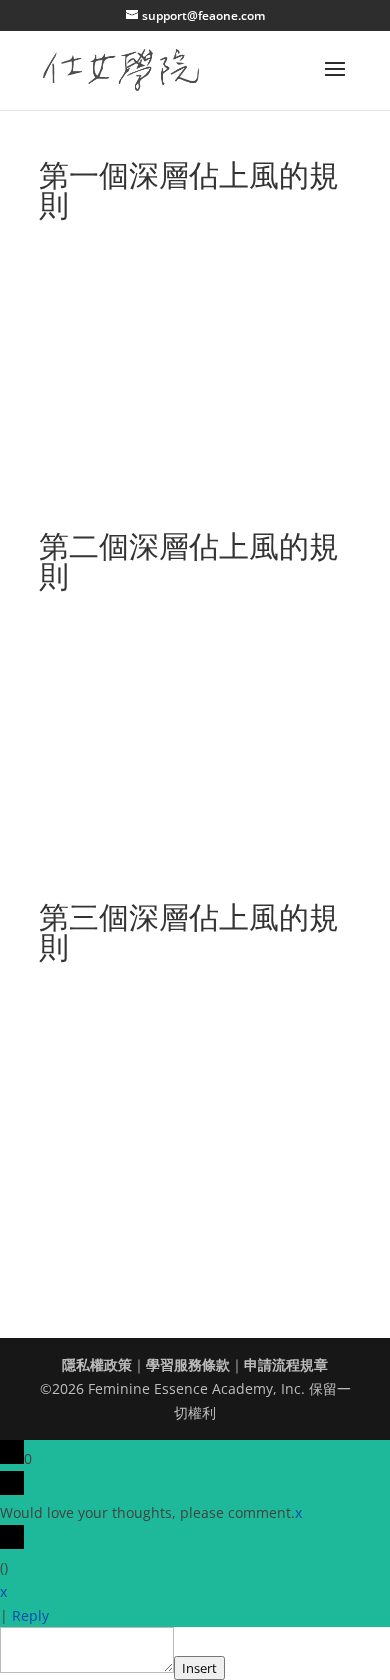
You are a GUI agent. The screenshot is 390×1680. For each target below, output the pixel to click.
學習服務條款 (188, 1364)
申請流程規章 (286, 1364)
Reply (30, 1615)
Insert (199, 1668)
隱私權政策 (97, 1364)
